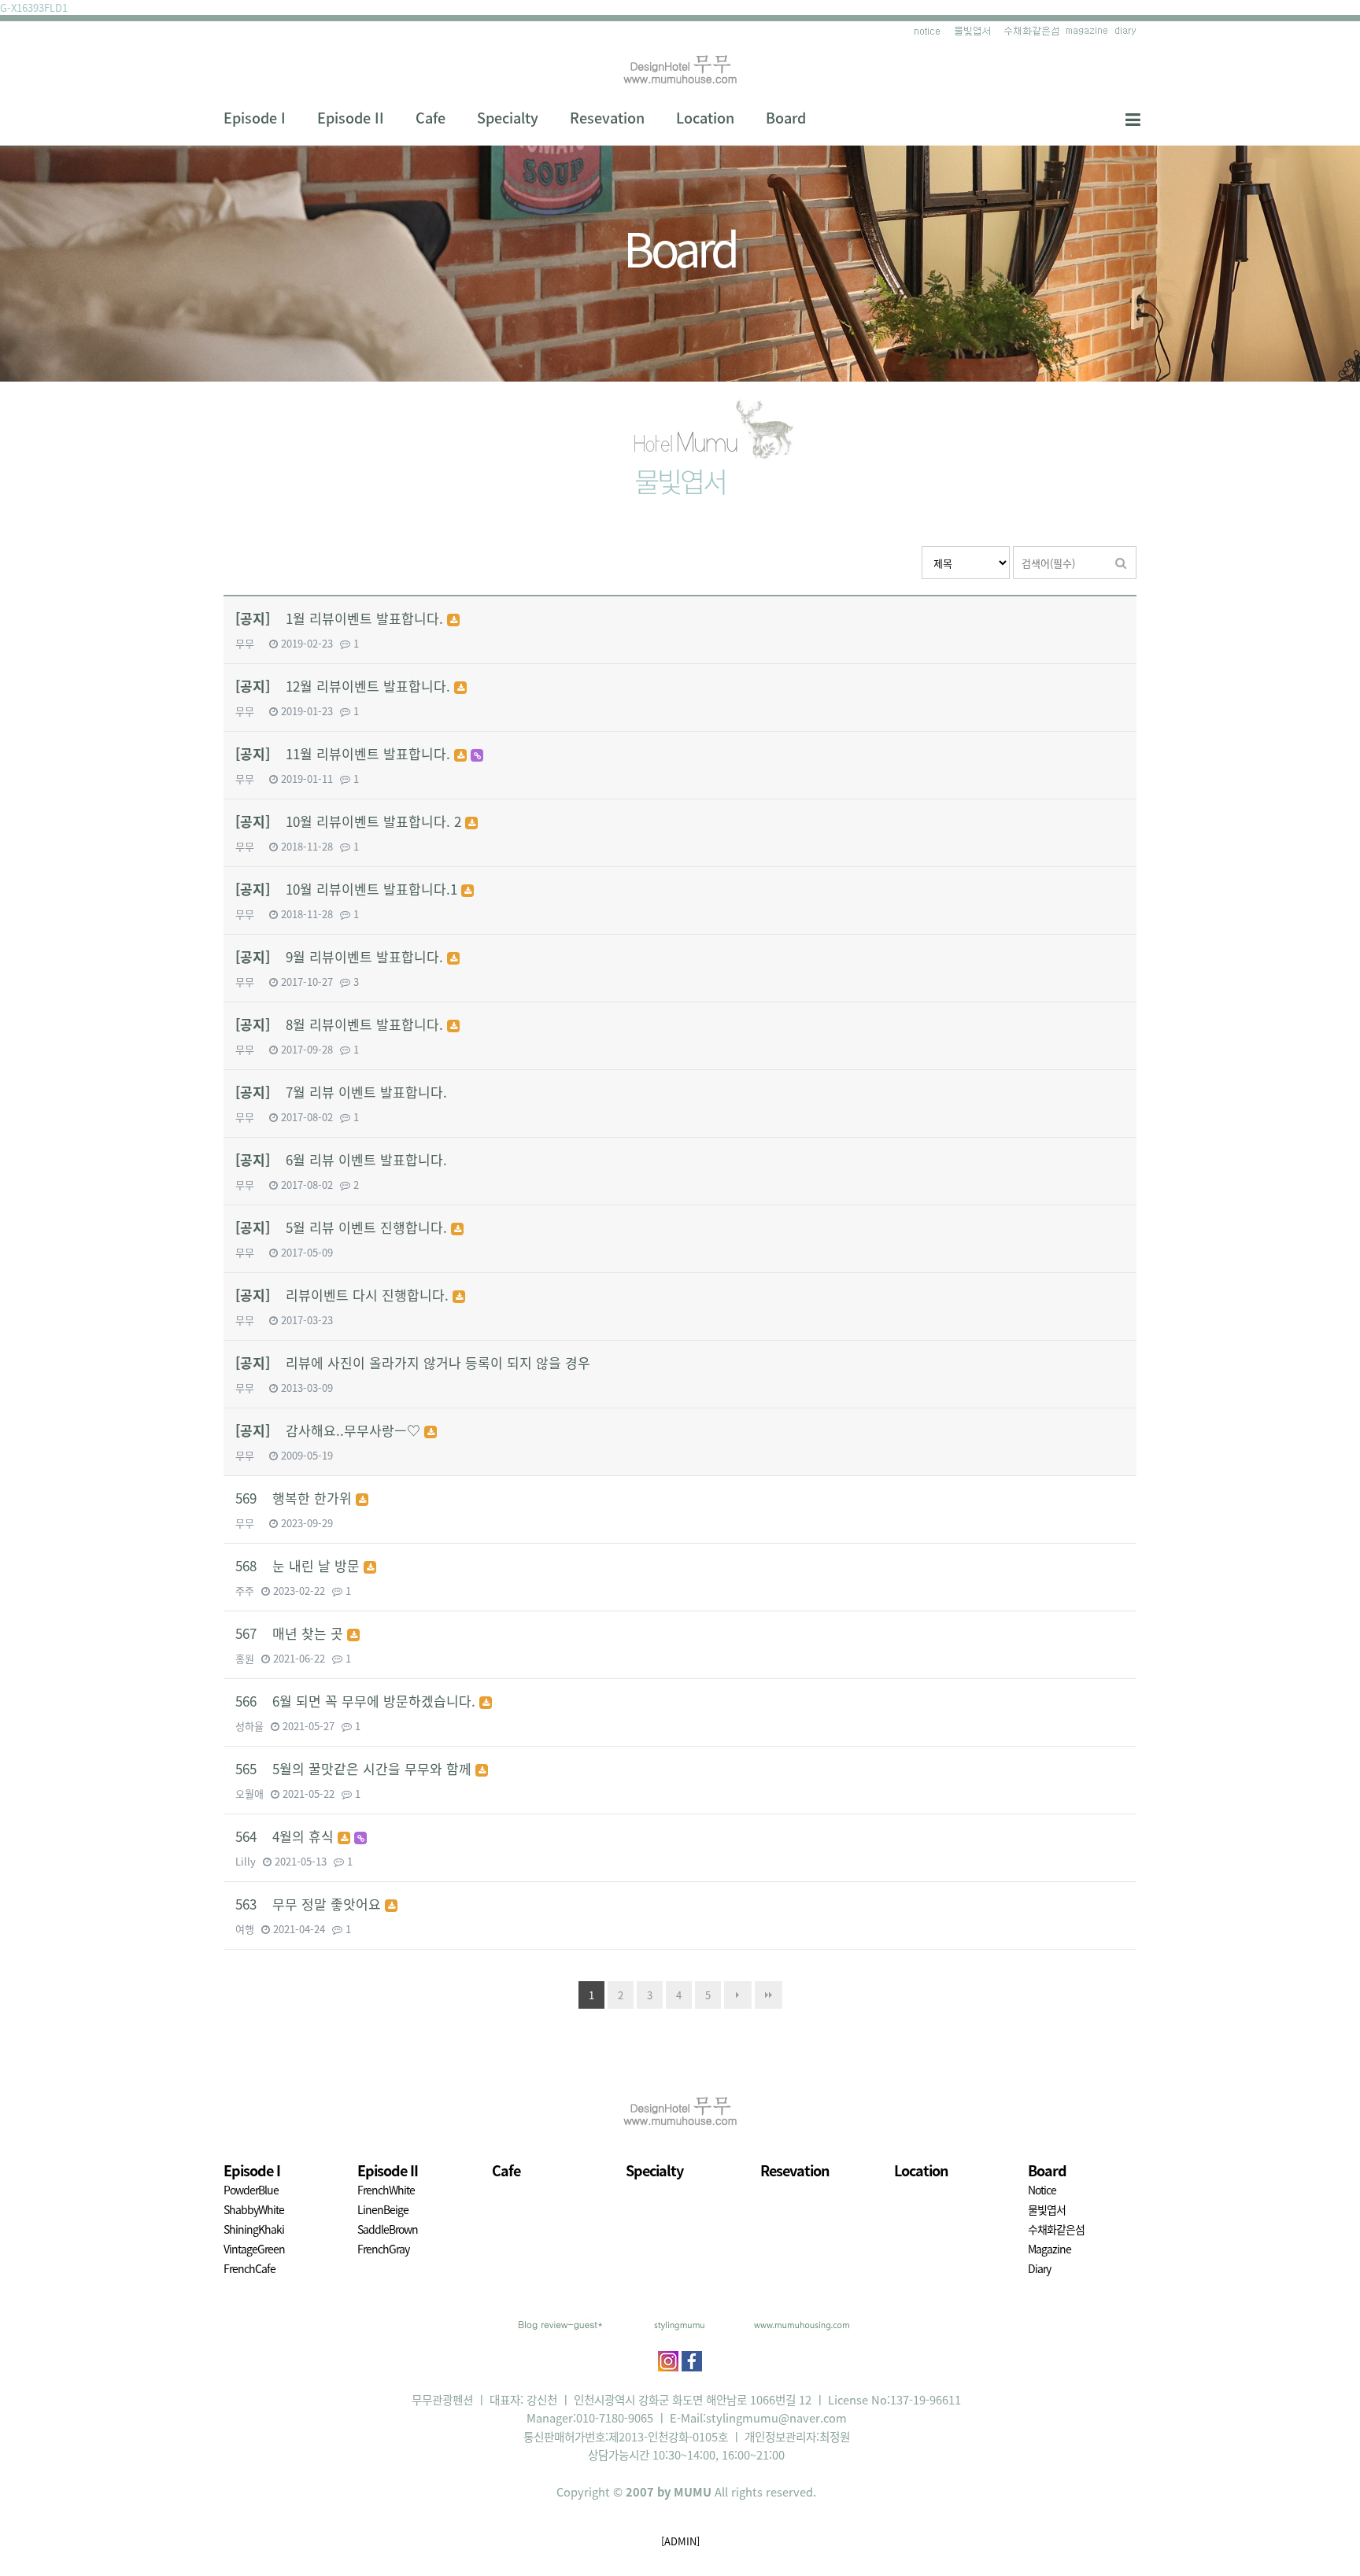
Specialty (508, 118)
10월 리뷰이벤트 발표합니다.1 (348, 889)
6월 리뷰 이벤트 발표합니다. (341, 1159)
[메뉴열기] (1133, 118)
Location (705, 118)
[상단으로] (1325, 2541)
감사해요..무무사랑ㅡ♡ (330, 1430)
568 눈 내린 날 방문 (299, 1565)
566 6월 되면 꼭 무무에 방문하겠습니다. (357, 1701)
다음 (738, 1995)
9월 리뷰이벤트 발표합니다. (341, 956)
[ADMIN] (680, 2541)
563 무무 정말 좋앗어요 (310, 1904)
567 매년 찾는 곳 (291, 1633)
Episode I (255, 118)
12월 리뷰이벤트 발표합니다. (345, 686)
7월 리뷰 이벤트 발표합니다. (341, 1092)
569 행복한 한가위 (296, 1498)
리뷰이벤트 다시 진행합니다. (344, 1295)
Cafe (431, 118)
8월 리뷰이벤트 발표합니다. (341, 1024)
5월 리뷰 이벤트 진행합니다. (343, 1227)
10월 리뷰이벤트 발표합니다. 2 (350, 821)
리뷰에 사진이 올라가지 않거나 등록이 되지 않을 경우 (413, 1362)
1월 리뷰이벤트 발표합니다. (341, 618)
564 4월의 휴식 (286, 1836)
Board (786, 118)
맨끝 (769, 1995)
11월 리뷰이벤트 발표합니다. (345, 753)
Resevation (607, 118)
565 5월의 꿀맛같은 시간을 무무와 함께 (355, 1768)
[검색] (1121, 563)
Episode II (351, 118)
